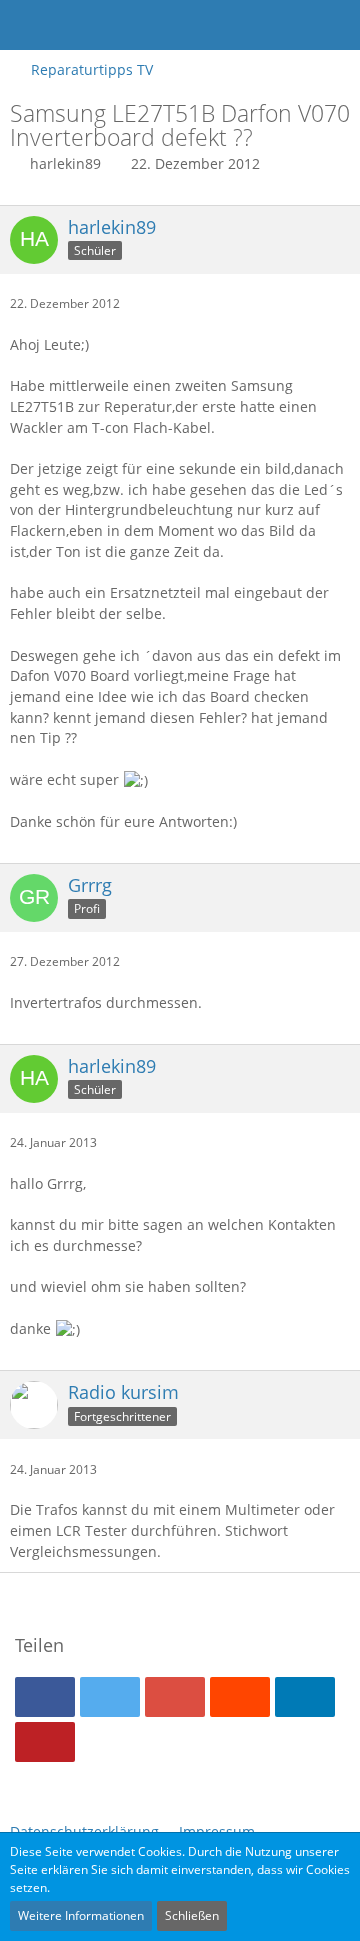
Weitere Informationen (81, 1915)
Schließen (192, 1915)
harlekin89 (65, 163)
